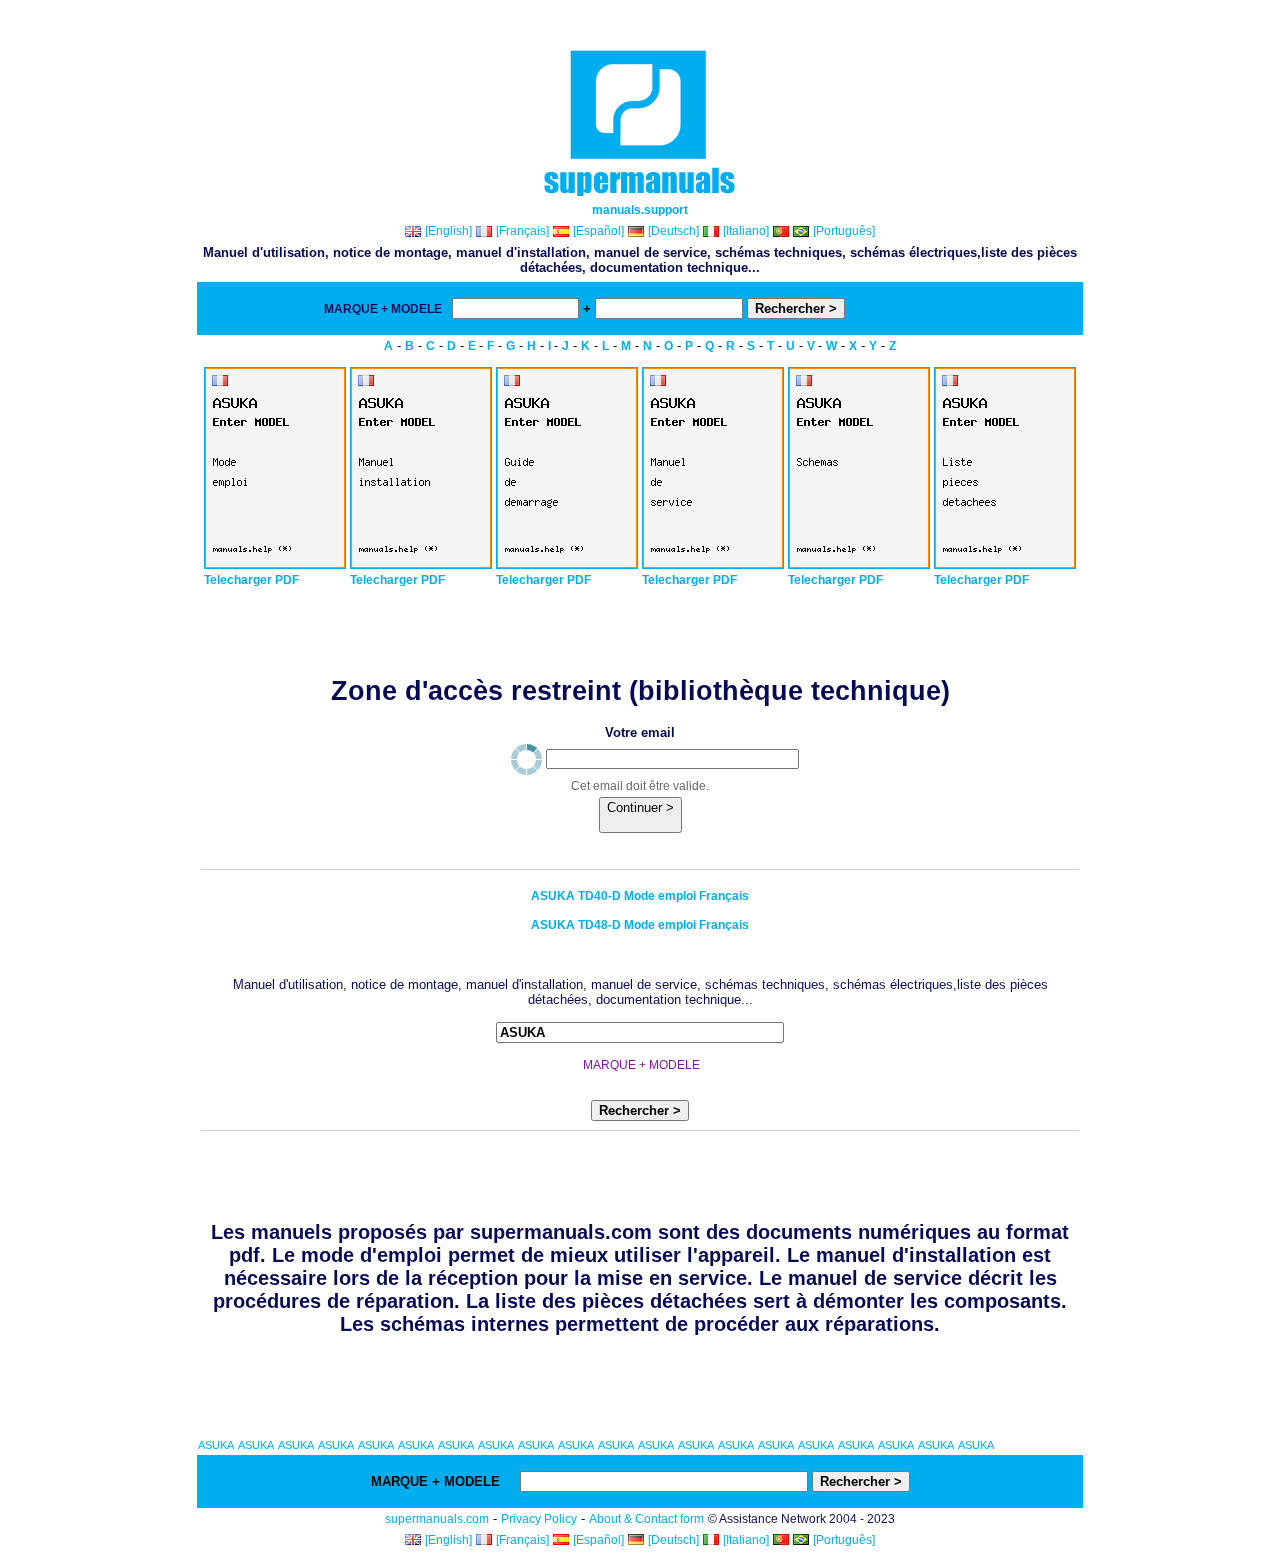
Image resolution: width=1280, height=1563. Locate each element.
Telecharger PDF (251, 580)
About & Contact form (646, 1519)
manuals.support (640, 210)
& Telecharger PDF (902, 309)
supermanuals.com (437, 1519)
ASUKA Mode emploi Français (640, 896)
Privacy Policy (539, 1519)
